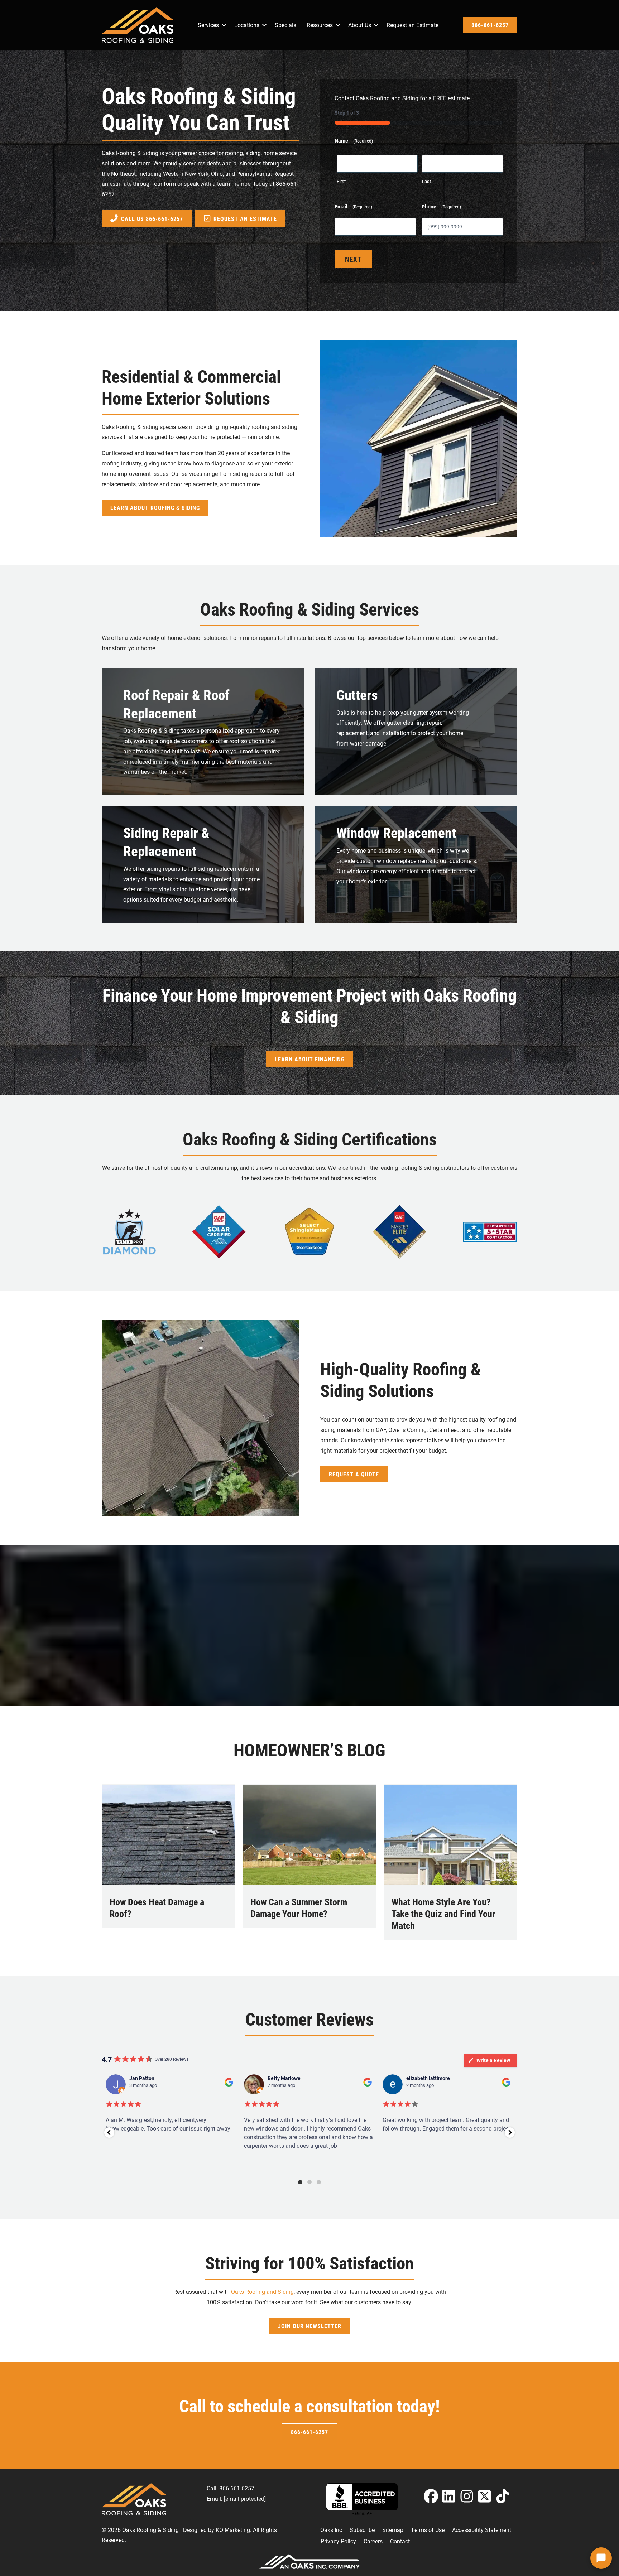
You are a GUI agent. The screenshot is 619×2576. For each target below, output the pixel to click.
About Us (360, 25)
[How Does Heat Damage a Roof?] (169, 1834)
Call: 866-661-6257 (231, 2488)
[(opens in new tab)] (129, 1231)
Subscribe (362, 2530)
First (341, 181)
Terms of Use (428, 2530)
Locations (247, 25)
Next (353, 259)
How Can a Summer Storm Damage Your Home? (299, 1908)
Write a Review (493, 2060)
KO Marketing (233, 2530)
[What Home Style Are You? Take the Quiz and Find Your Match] (450, 1834)
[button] (224, 25)
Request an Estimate (412, 25)
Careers (373, 2541)
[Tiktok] (503, 2496)
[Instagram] (467, 2496)
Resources (320, 25)
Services (208, 25)
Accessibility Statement (482, 2530)
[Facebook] (431, 2496)
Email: (236, 2498)
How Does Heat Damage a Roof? (157, 1908)
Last (426, 181)
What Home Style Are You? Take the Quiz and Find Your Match (443, 1914)
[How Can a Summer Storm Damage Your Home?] (309, 1834)
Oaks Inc (331, 2530)
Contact (400, 2541)
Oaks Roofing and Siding (262, 2292)
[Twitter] (485, 2496)
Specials (285, 25)
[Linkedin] (449, 2496)
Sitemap (393, 2530)
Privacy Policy (338, 2541)
